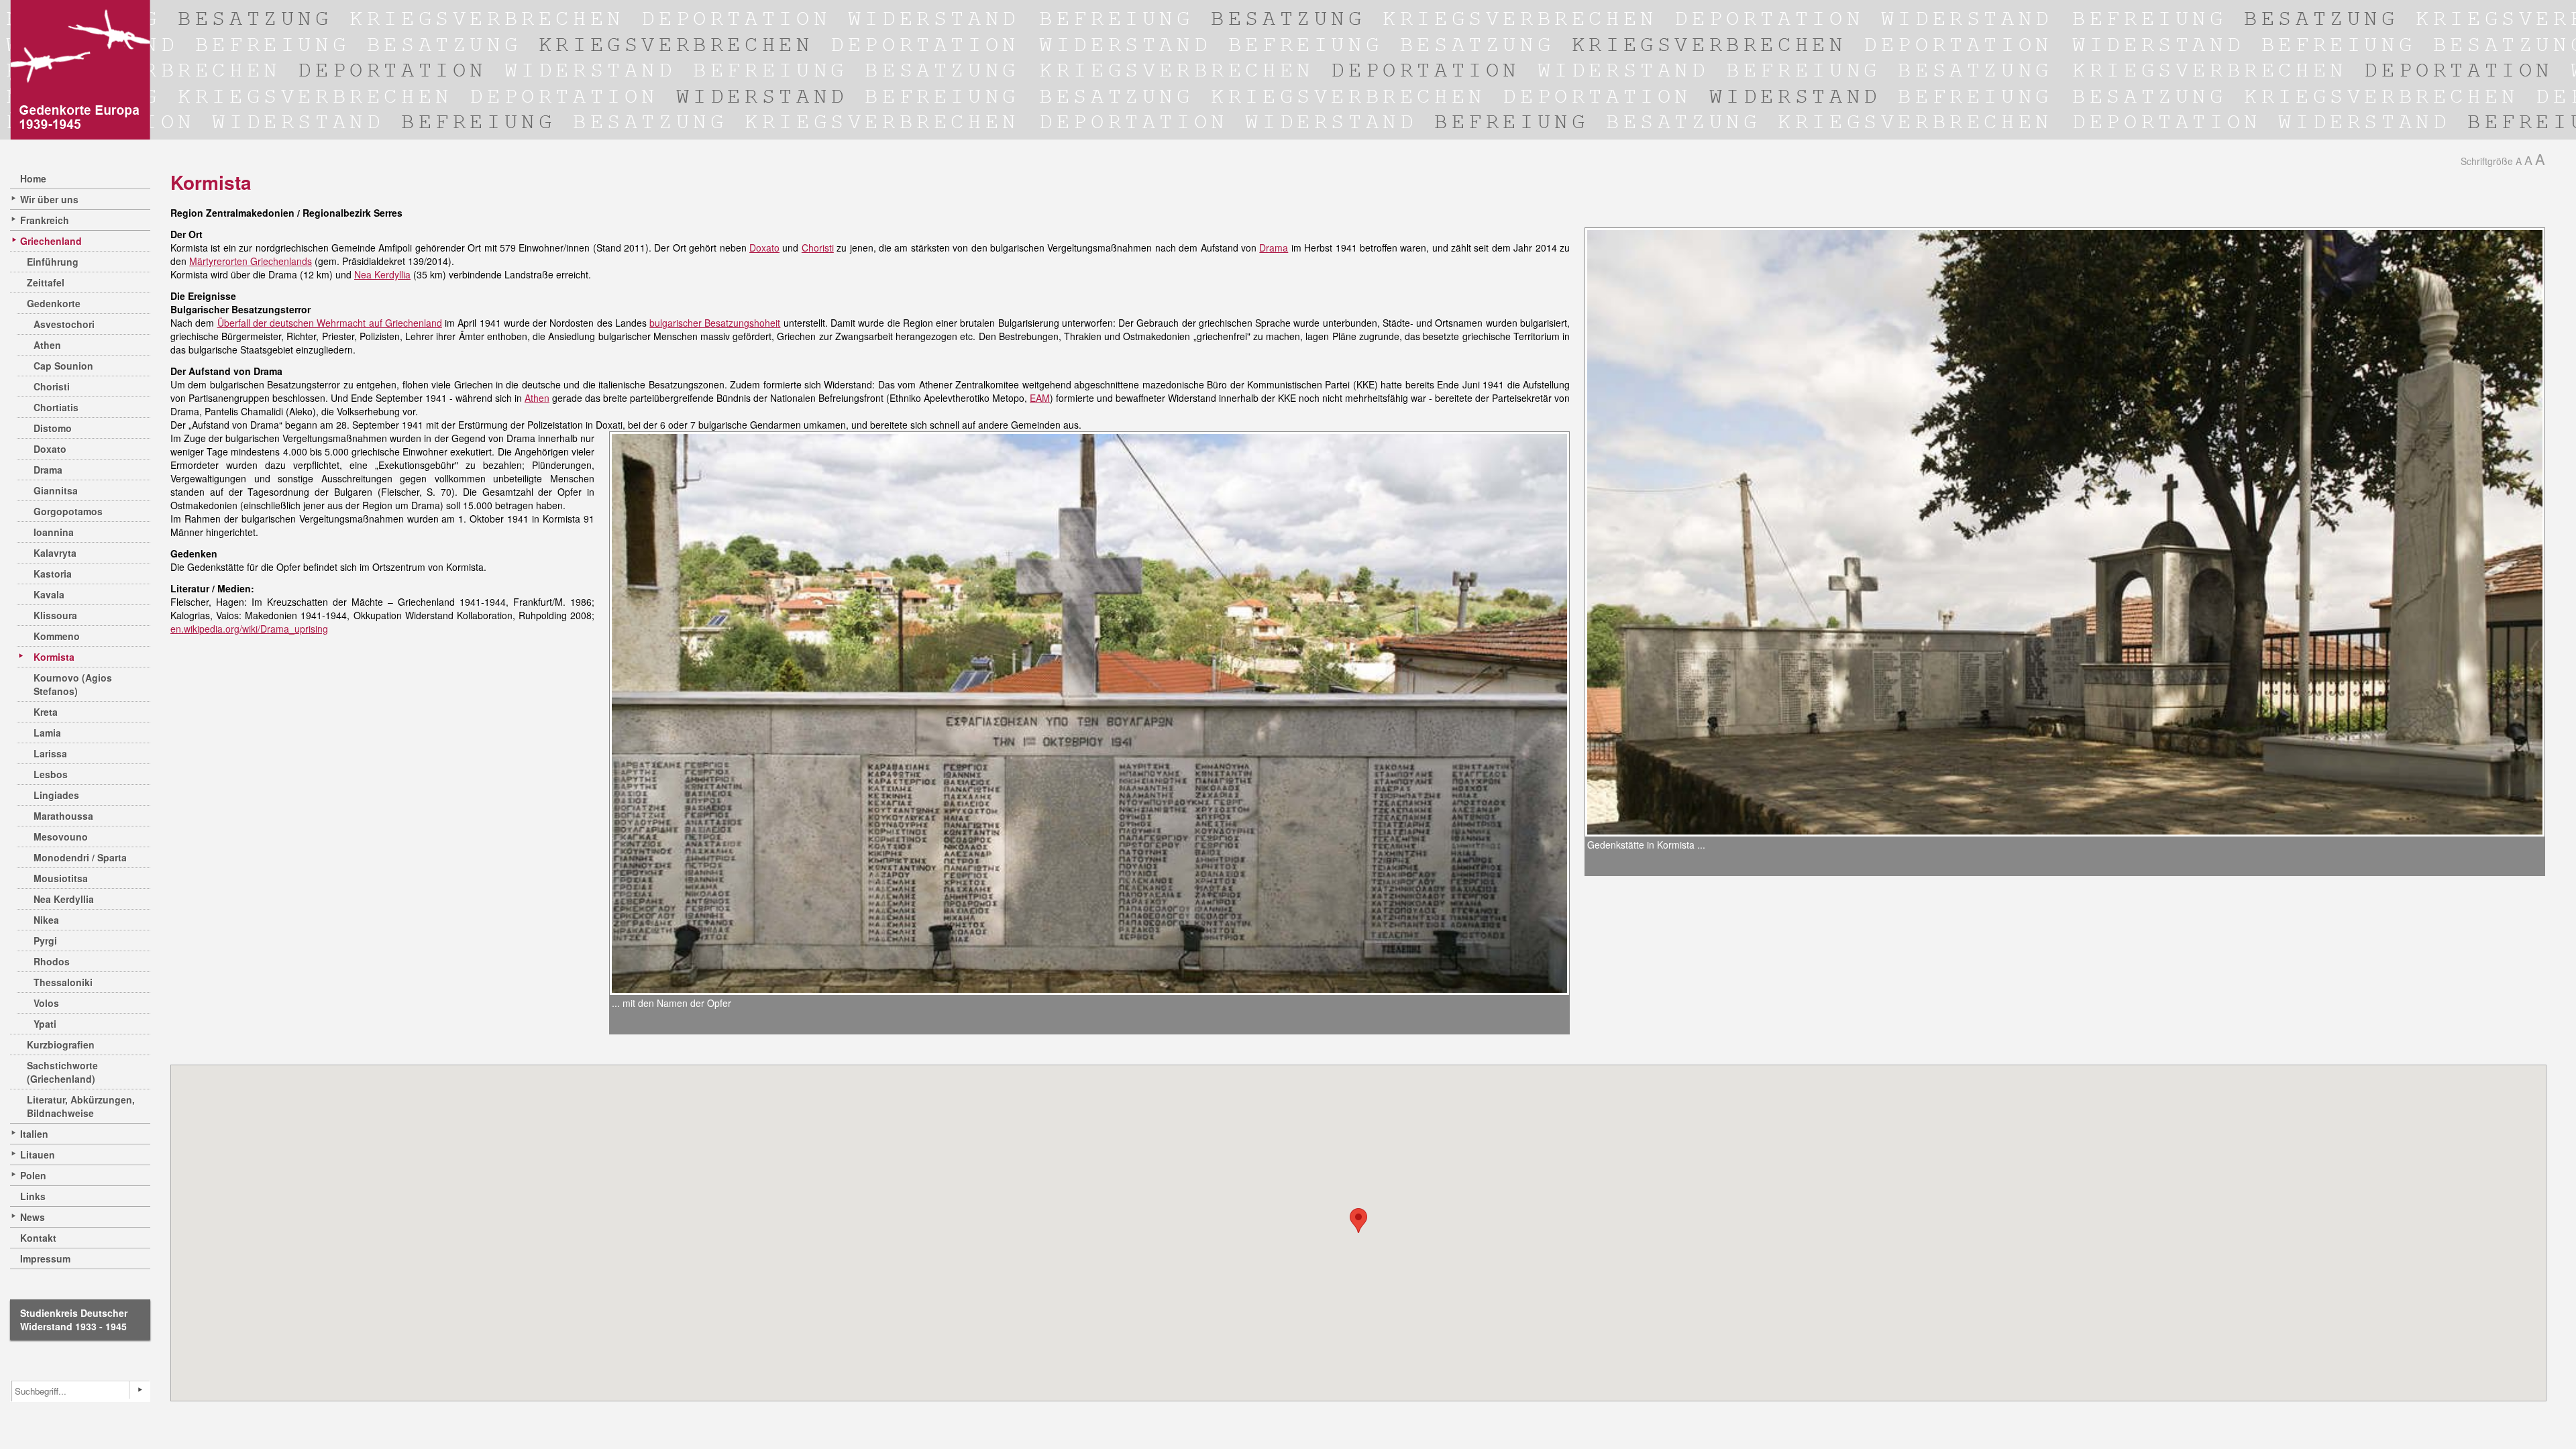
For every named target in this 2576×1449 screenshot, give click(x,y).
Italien (34, 1134)
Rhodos (52, 961)
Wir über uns (49, 199)
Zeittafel (46, 282)
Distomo (53, 428)
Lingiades (56, 795)
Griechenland (51, 241)
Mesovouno (61, 837)
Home (33, 178)
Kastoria (53, 574)
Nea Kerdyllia (64, 899)
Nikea (46, 920)
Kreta (46, 712)
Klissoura (55, 615)
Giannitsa (56, 490)
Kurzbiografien (61, 1044)
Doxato (50, 449)
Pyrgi (45, 941)
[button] (1358, 1221)
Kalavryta (55, 553)
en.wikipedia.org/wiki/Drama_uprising (249, 629)
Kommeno (57, 636)
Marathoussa (63, 816)
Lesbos (51, 774)
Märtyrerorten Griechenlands (251, 261)
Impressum (45, 1258)
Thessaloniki (63, 982)
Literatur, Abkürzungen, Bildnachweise (81, 1106)
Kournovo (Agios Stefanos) (73, 684)
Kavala (49, 594)
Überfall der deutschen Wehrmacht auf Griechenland (330, 323)
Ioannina (54, 532)
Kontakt (38, 1238)
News (33, 1217)
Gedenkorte (54, 303)
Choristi (52, 386)
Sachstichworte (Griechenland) (62, 1072)
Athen (47, 345)
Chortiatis (56, 407)
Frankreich (45, 220)
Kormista (54, 657)
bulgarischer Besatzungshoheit (715, 323)
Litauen (38, 1155)
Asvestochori (64, 324)
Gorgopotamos (68, 511)
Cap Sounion (63, 366)
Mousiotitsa (61, 878)
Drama (48, 470)
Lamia (47, 733)
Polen (33, 1175)
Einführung (53, 262)
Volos (46, 1003)
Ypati (45, 1024)
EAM (1040, 398)
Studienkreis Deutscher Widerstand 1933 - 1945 (74, 1320)
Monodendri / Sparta (80, 857)
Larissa (50, 753)
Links (33, 1196)
